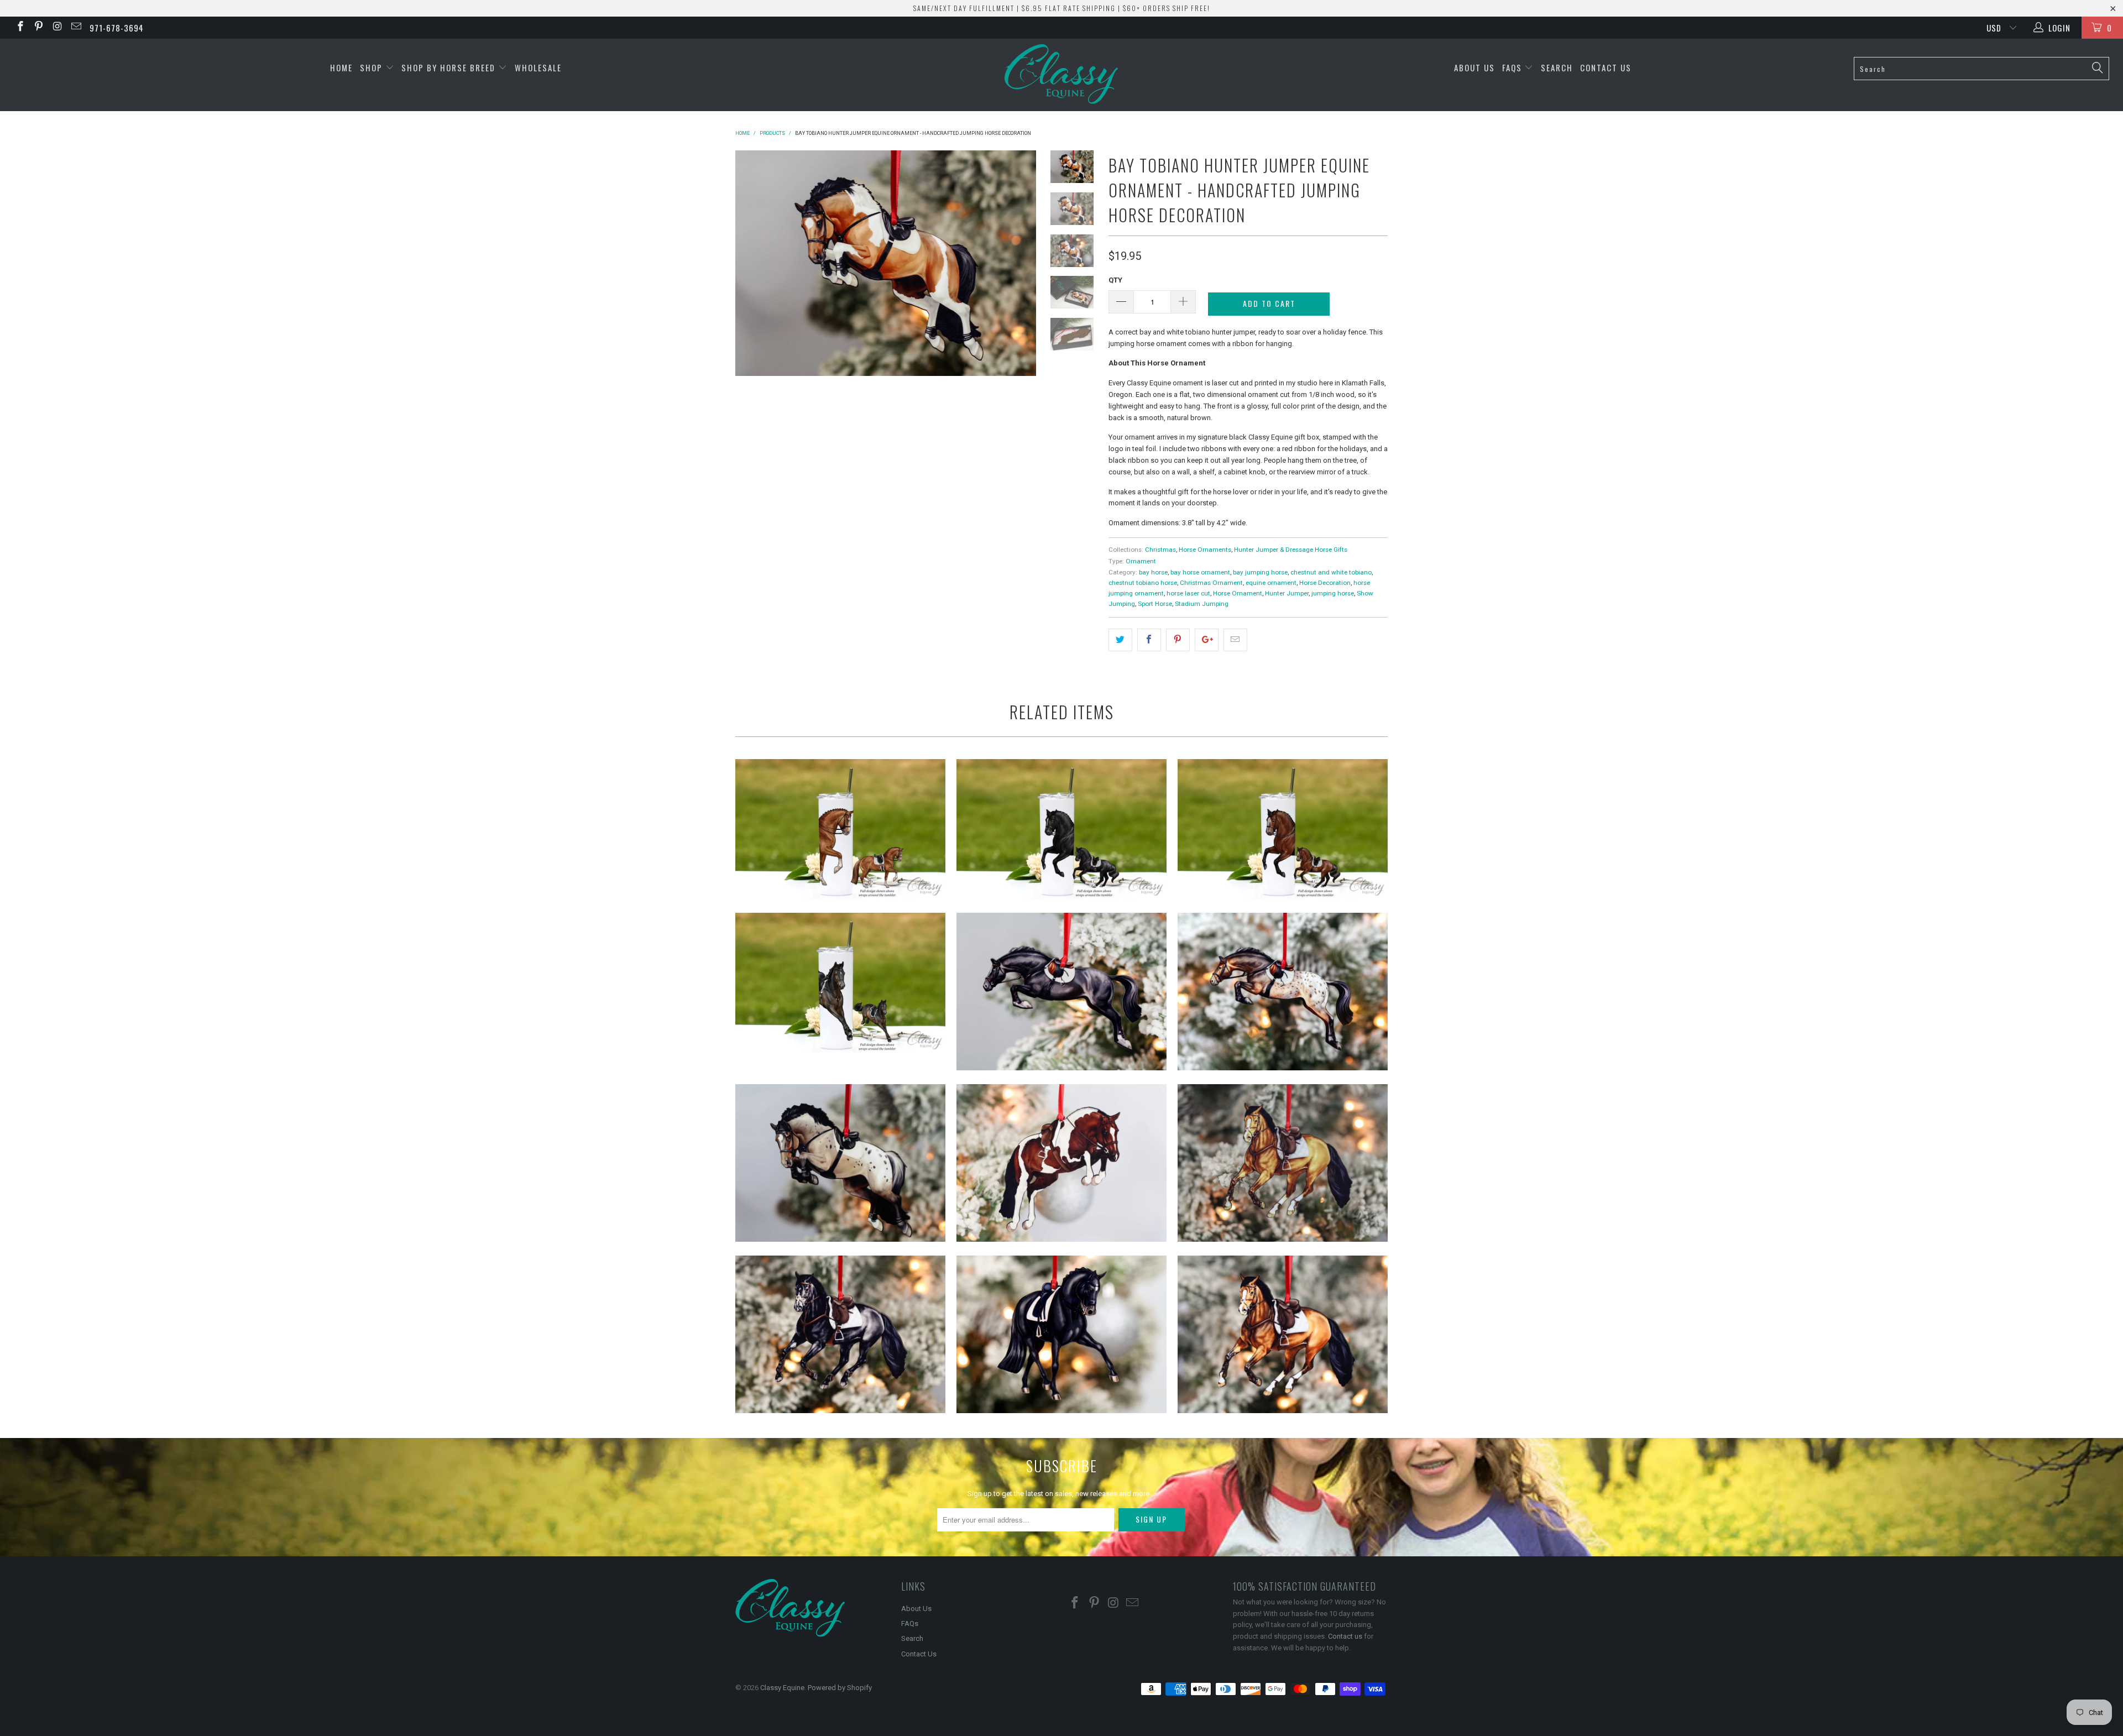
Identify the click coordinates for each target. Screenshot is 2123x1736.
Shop (373, 67)
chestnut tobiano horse (1143, 583)
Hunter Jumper (1287, 593)
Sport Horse (1155, 604)
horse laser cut (1188, 593)
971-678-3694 (117, 28)
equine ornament (1271, 583)
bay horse (1153, 572)
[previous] (751, 263)
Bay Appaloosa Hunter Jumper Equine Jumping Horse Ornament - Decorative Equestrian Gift (840, 1163)
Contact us (1345, 1636)
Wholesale (538, 67)
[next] (1020, 263)
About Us (1474, 67)
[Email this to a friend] (1235, 640)
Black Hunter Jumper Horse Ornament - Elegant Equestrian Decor (1061, 992)
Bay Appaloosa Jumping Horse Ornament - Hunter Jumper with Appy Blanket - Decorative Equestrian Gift (1283, 992)
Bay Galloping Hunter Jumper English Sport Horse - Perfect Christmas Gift (1283, 1334)
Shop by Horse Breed (450, 67)
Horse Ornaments (1205, 550)
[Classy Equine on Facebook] (20, 28)
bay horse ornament (1200, 572)
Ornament (1141, 561)
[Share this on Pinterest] (1178, 640)
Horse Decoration (1325, 583)
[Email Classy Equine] (75, 28)
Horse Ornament (1238, 593)
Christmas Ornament (1211, 583)
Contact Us (1606, 67)
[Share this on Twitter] (1120, 640)
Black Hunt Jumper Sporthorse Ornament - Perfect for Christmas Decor (840, 1334)
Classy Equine (782, 1688)
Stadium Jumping (1202, 604)
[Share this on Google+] (1207, 640)
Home (341, 67)
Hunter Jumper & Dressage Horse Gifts (1291, 550)
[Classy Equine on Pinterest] (38, 28)
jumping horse (1333, 593)
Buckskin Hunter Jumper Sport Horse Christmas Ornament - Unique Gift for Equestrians (1283, 1163)
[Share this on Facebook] (1149, 640)
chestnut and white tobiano (1331, 572)
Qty (1115, 280)
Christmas (1160, 550)
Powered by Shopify (840, 1688)
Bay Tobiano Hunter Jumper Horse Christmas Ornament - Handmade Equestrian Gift (1061, 1163)
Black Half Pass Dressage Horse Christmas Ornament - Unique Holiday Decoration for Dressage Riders (1061, 1334)
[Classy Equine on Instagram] (57, 28)
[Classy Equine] (1061, 75)
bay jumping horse (1260, 572)
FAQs (1513, 67)
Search (1557, 67)
